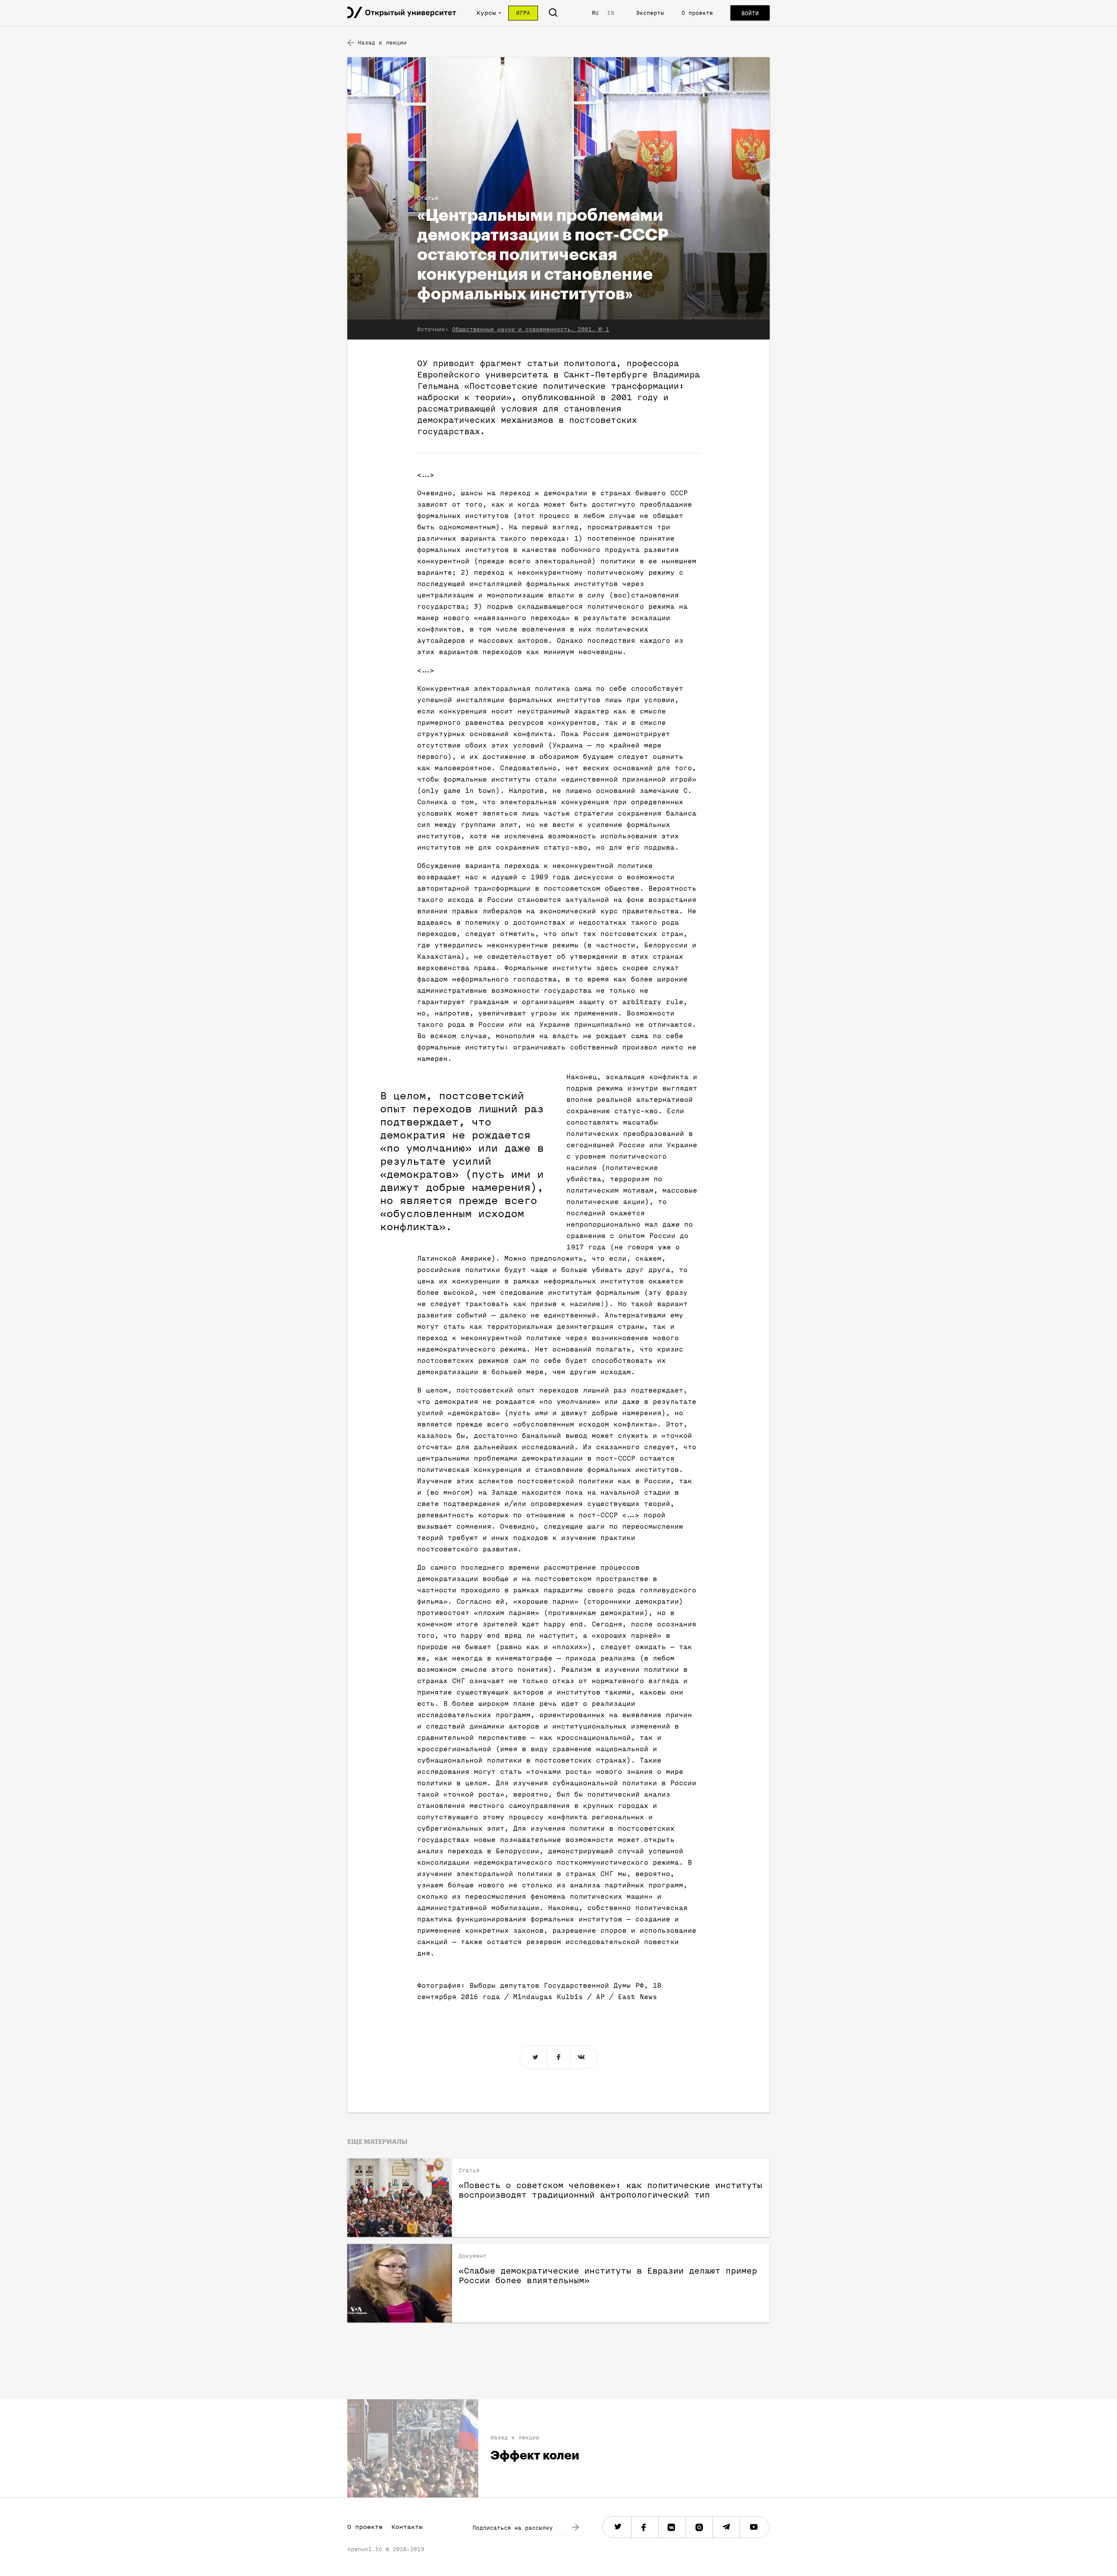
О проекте (697, 13)
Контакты (407, 2527)
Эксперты (650, 13)
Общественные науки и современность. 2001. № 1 (531, 329)
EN (611, 13)
